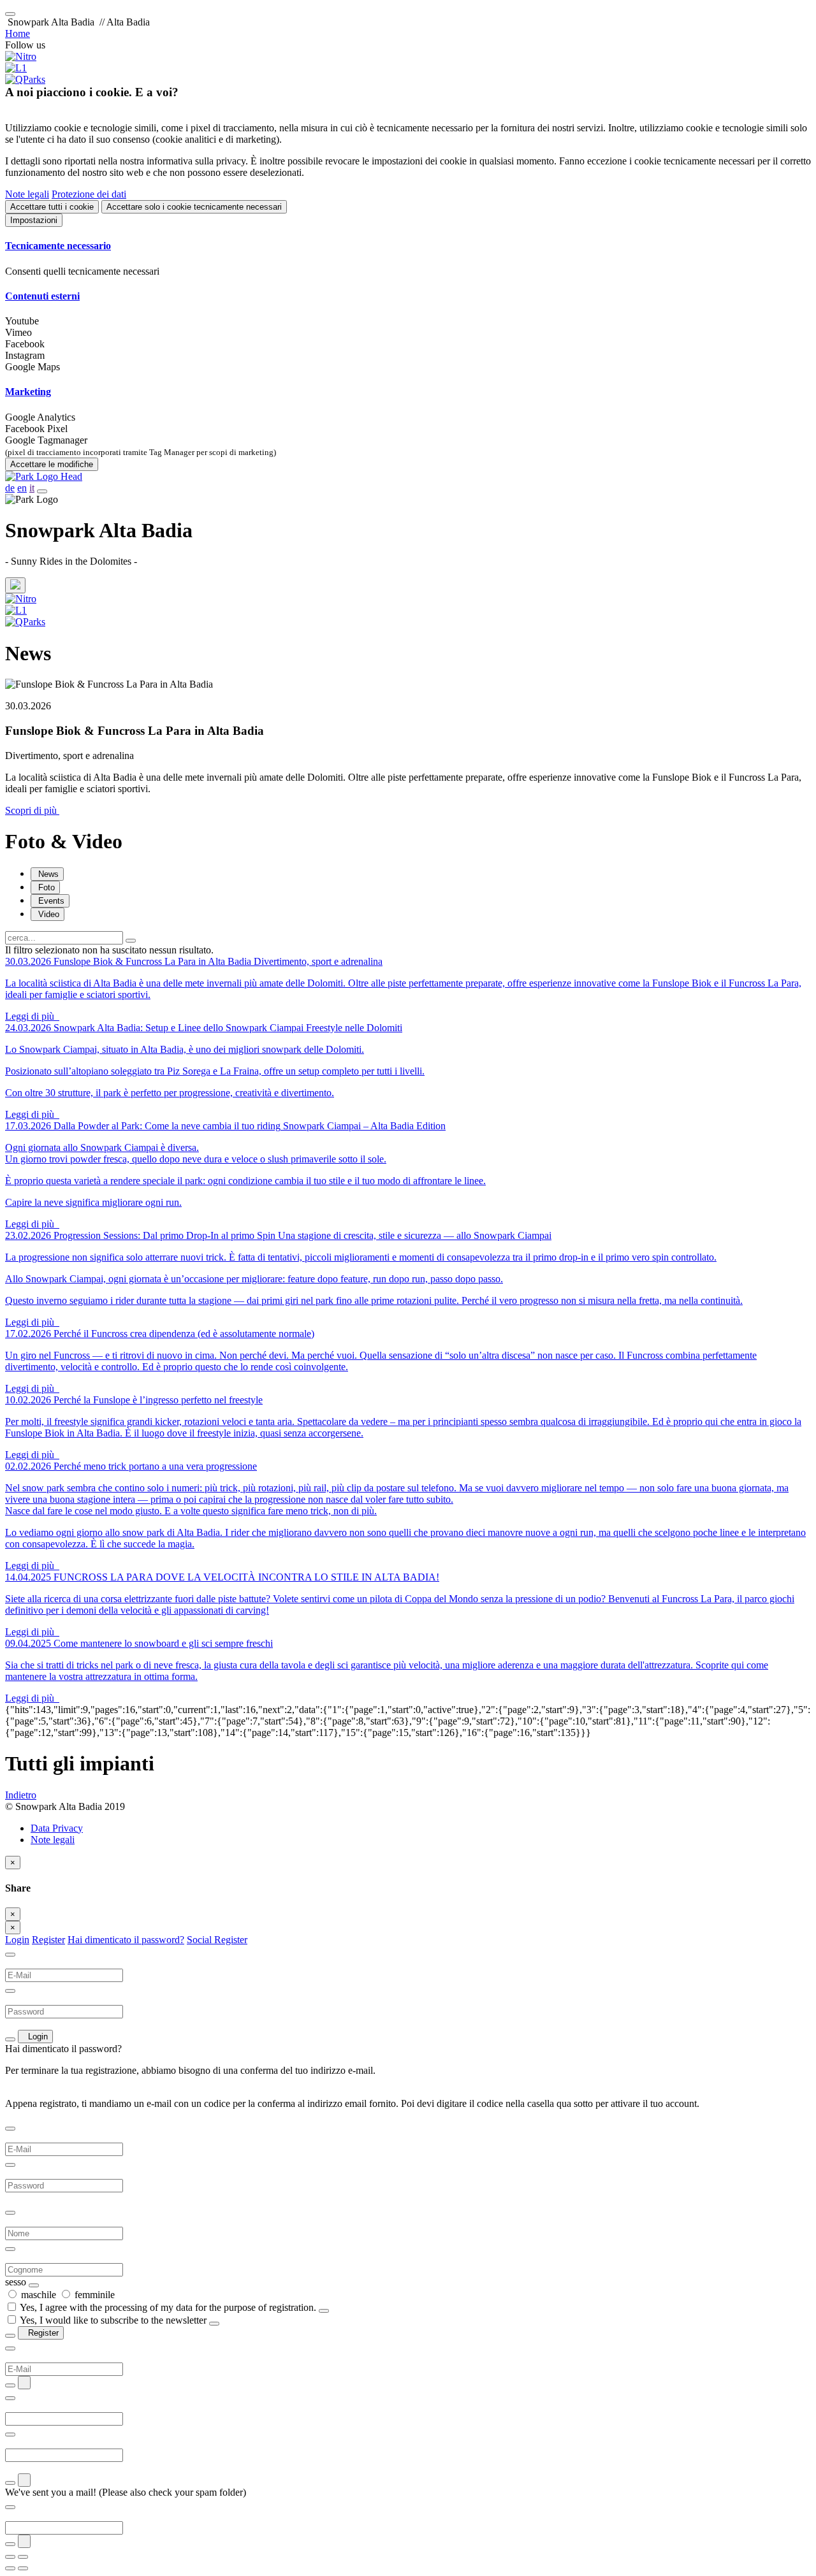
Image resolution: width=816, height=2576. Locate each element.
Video (47, 914)
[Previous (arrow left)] (10, 2568)
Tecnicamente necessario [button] (58, 246)
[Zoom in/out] (23, 2557)
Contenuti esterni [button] (42, 296)
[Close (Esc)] (10, 2557)
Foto (45, 887)
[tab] (408, 246)
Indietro (21, 1795)
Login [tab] (17, 1940)
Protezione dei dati (89, 194)
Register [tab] (48, 1940)
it (32, 488)
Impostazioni (34, 220)
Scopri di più (32, 810)
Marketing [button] (28, 392)
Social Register (217, 1940)
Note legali (27, 194)
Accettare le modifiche (52, 464)
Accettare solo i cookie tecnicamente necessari (194, 207)
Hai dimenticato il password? (126, 1940)
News (47, 874)
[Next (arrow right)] (23, 2568)
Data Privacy (57, 1828)
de (10, 488)
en (22, 488)
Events (50, 901)
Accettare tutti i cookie (52, 207)
